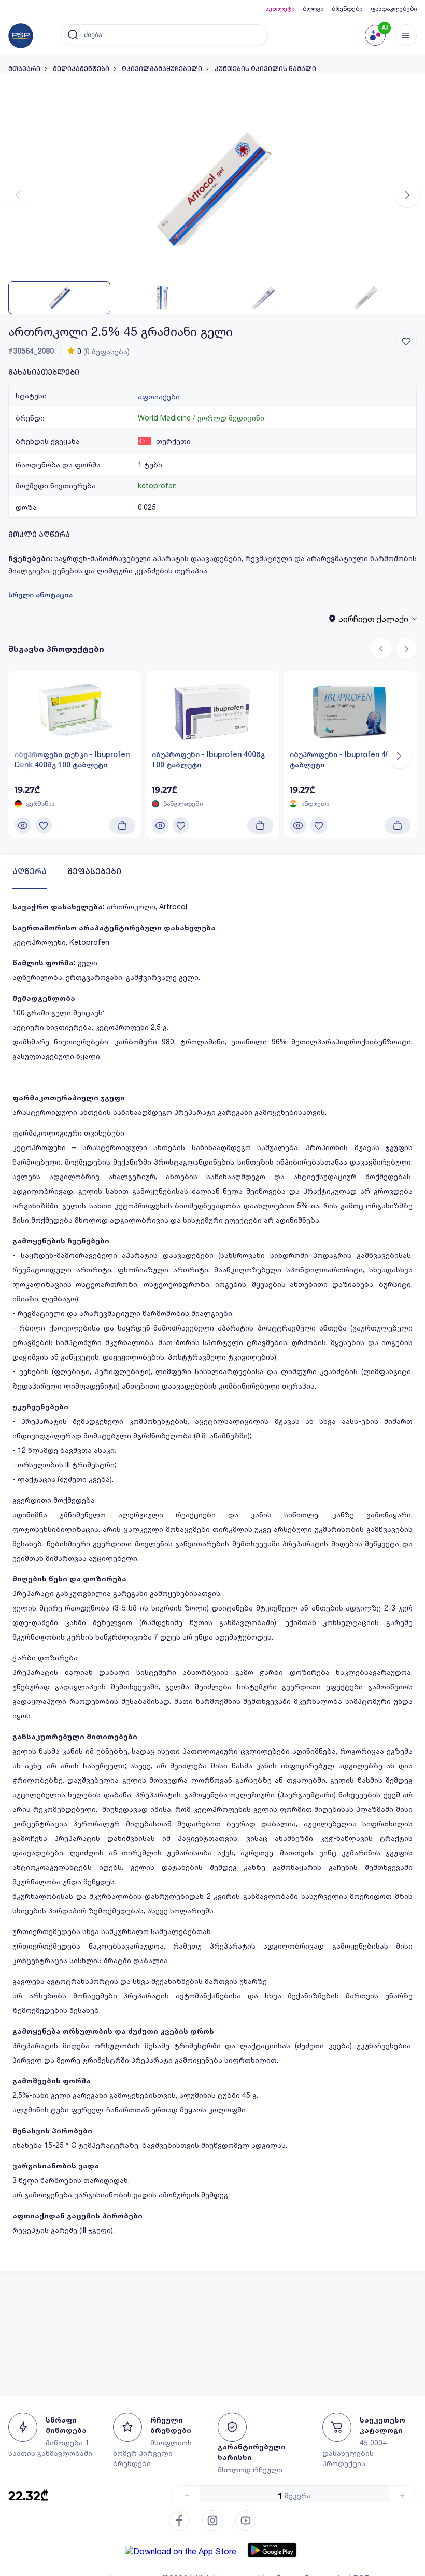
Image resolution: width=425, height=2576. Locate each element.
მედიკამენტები (81, 69)
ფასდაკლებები (394, 9)
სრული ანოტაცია (40, 595)
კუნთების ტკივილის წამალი (265, 69)
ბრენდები (347, 9)
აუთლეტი (280, 9)
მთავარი (24, 69)
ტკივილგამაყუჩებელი (162, 69)
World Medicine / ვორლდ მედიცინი (201, 418)
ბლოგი (313, 9)
